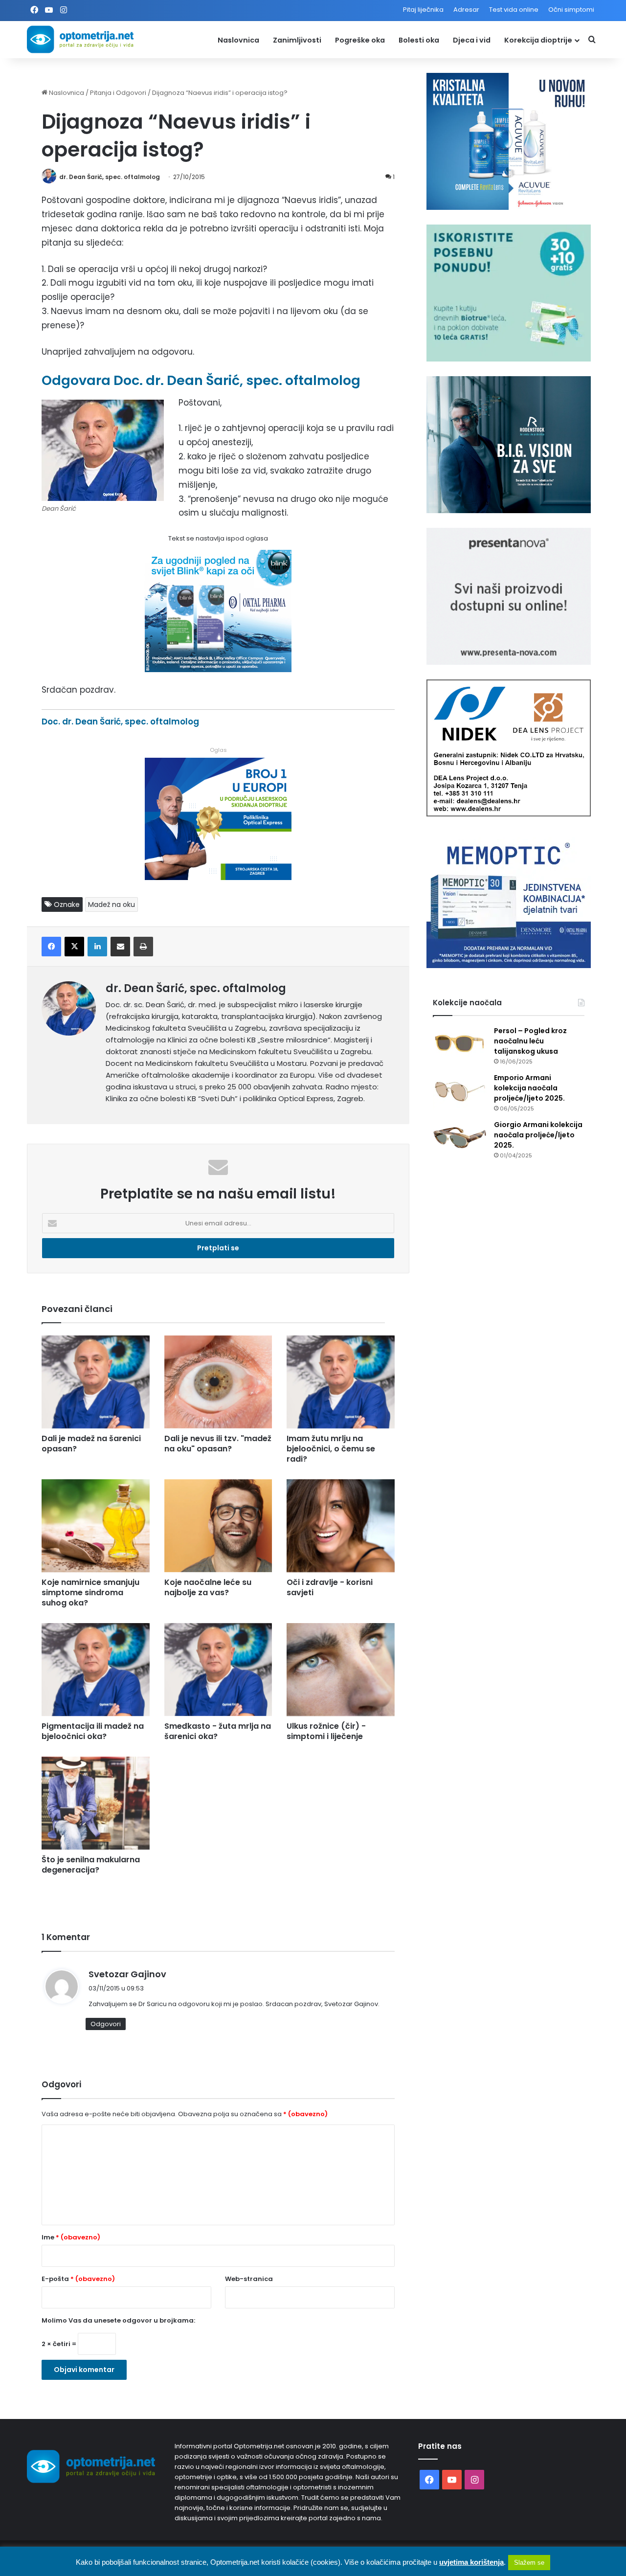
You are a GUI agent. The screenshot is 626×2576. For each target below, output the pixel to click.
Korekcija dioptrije (538, 40)
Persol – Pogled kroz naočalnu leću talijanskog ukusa (530, 1041)
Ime (71, 2237)
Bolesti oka (419, 40)
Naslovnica (238, 40)
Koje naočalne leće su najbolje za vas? (208, 1587)
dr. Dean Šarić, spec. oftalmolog (110, 177)
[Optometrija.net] (80, 39)
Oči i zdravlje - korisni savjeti (330, 1587)
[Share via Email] (120, 947)
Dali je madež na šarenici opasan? (91, 1444)
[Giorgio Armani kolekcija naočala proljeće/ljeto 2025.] (460, 1138)
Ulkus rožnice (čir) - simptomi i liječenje (326, 1731)
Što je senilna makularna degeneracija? (91, 1865)
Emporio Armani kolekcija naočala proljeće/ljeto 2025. (529, 1088)
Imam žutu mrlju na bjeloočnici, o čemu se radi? (331, 1449)
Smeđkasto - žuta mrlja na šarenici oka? (218, 1731)
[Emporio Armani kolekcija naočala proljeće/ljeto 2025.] (460, 1091)
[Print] (143, 947)
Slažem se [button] (529, 2563)
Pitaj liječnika (423, 10)
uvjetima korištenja (471, 2562)
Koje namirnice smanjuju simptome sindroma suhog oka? (90, 1593)
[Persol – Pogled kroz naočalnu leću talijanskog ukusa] (460, 1044)
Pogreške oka (360, 40)
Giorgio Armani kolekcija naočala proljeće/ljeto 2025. (538, 1135)
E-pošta (78, 2279)
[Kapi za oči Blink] (218, 669)
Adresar (466, 10)
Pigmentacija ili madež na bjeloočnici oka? (93, 1731)
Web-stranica (249, 2279)
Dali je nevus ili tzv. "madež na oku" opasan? (218, 1444)
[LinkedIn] (97, 947)
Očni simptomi (571, 10)
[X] (74, 947)
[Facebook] (51, 947)
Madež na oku (112, 904)
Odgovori (106, 2024)
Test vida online (514, 10)
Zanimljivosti (297, 40)
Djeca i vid (472, 40)
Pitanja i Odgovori (118, 93)
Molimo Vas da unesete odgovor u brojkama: (118, 2320)
